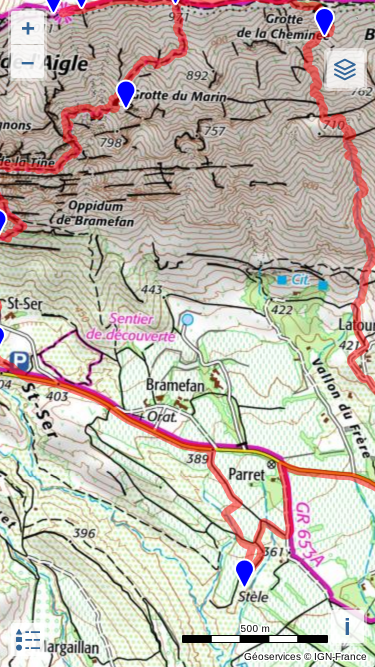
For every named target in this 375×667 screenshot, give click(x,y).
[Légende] (27, 639)
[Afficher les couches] (345, 69)
